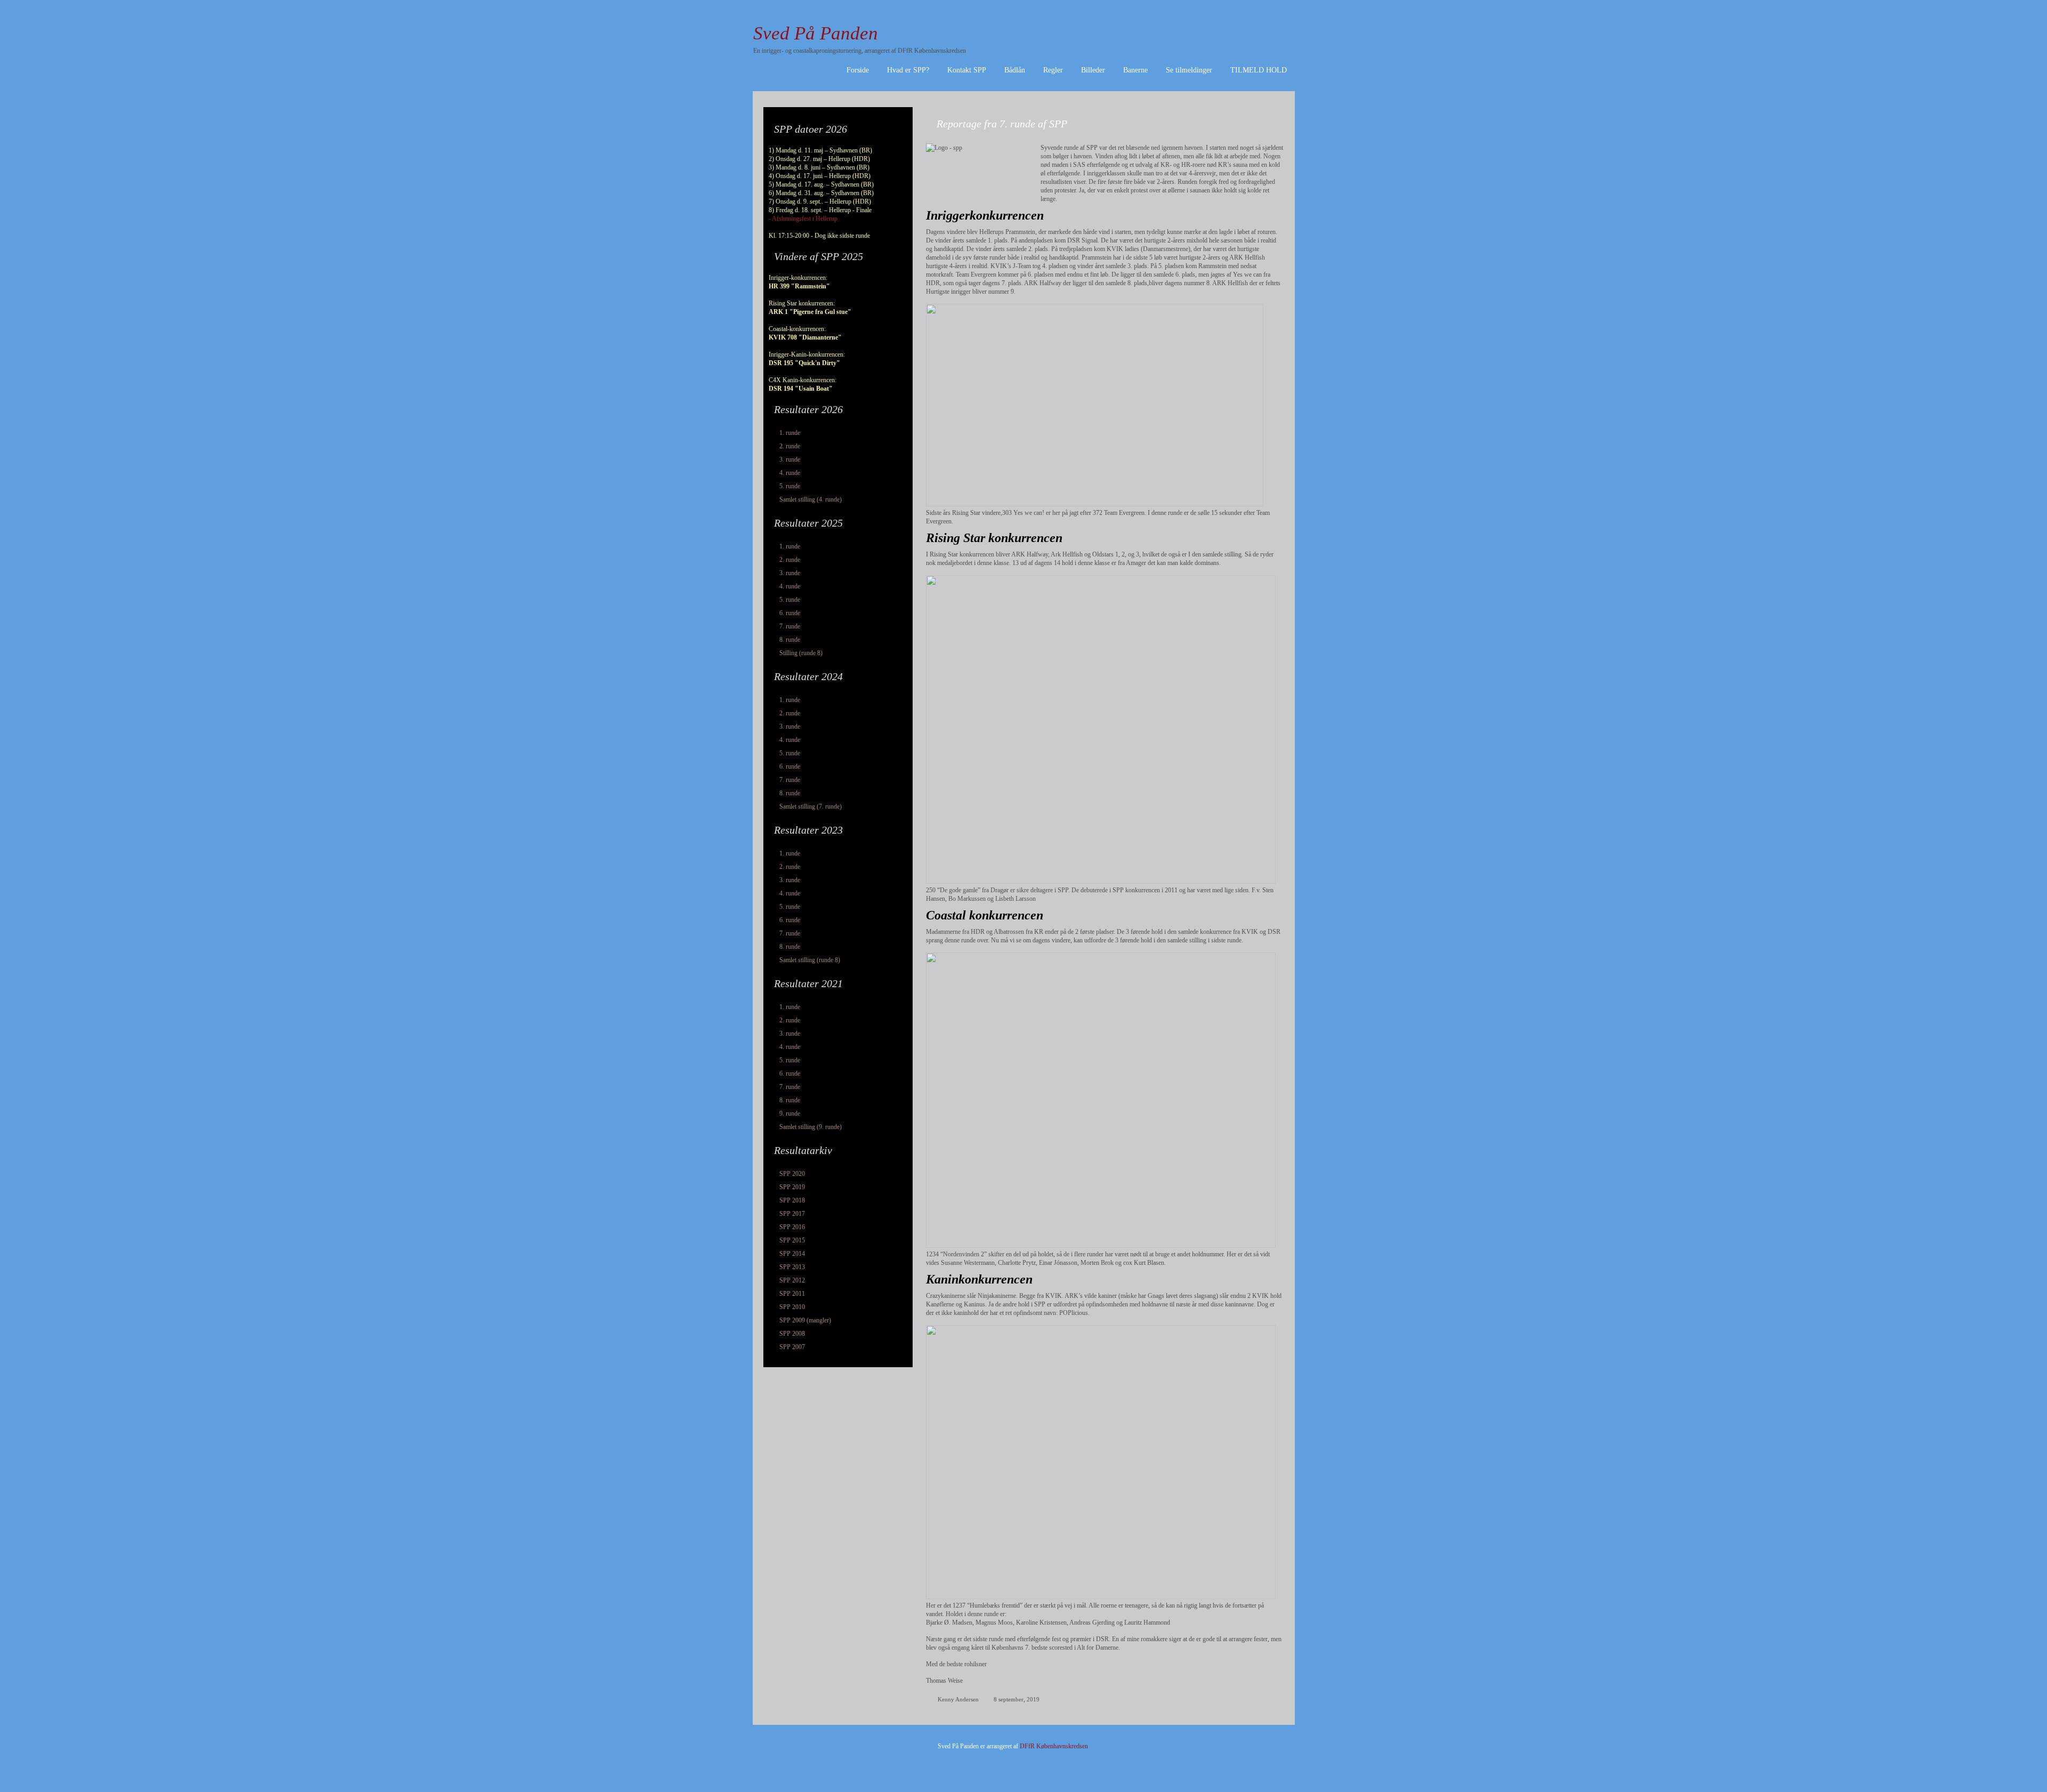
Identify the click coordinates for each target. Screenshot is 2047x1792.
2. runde (790, 446)
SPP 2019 (792, 1187)
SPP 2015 (792, 1240)
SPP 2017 (792, 1214)
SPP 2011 (792, 1294)
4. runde (790, 473)
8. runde (790, 640)
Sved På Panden (816, 33)
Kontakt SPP (967, 70)
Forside (858, 70)
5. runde (790, 486)
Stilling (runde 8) (801, 653)
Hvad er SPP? (908, 70)
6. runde (790, 613)
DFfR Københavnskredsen (1054, 1746)
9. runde (790, 1113)
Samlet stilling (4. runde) (811, 499)
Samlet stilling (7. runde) (811, 806)
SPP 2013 (792, 1267)
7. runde (790, 626)
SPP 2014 (792, 1254)
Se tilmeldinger (1189, 70)
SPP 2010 (792, 1307)
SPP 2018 (792, 1200)
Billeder (1093, 70)
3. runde (790, 459)
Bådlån (1015, 70)
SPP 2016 (792, 1227)
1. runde (790, 433)
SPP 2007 (792, 1347)
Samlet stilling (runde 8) (810, 960)
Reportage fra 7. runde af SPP (1002, 124)
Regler (1053, 70)
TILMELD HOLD (1259, 70)
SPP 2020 (792, 1174)
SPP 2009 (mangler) (805, 1320)
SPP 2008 (792, 1334)
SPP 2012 (792, 1280)
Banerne (1135, 70)
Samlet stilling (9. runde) (811, 1127)
